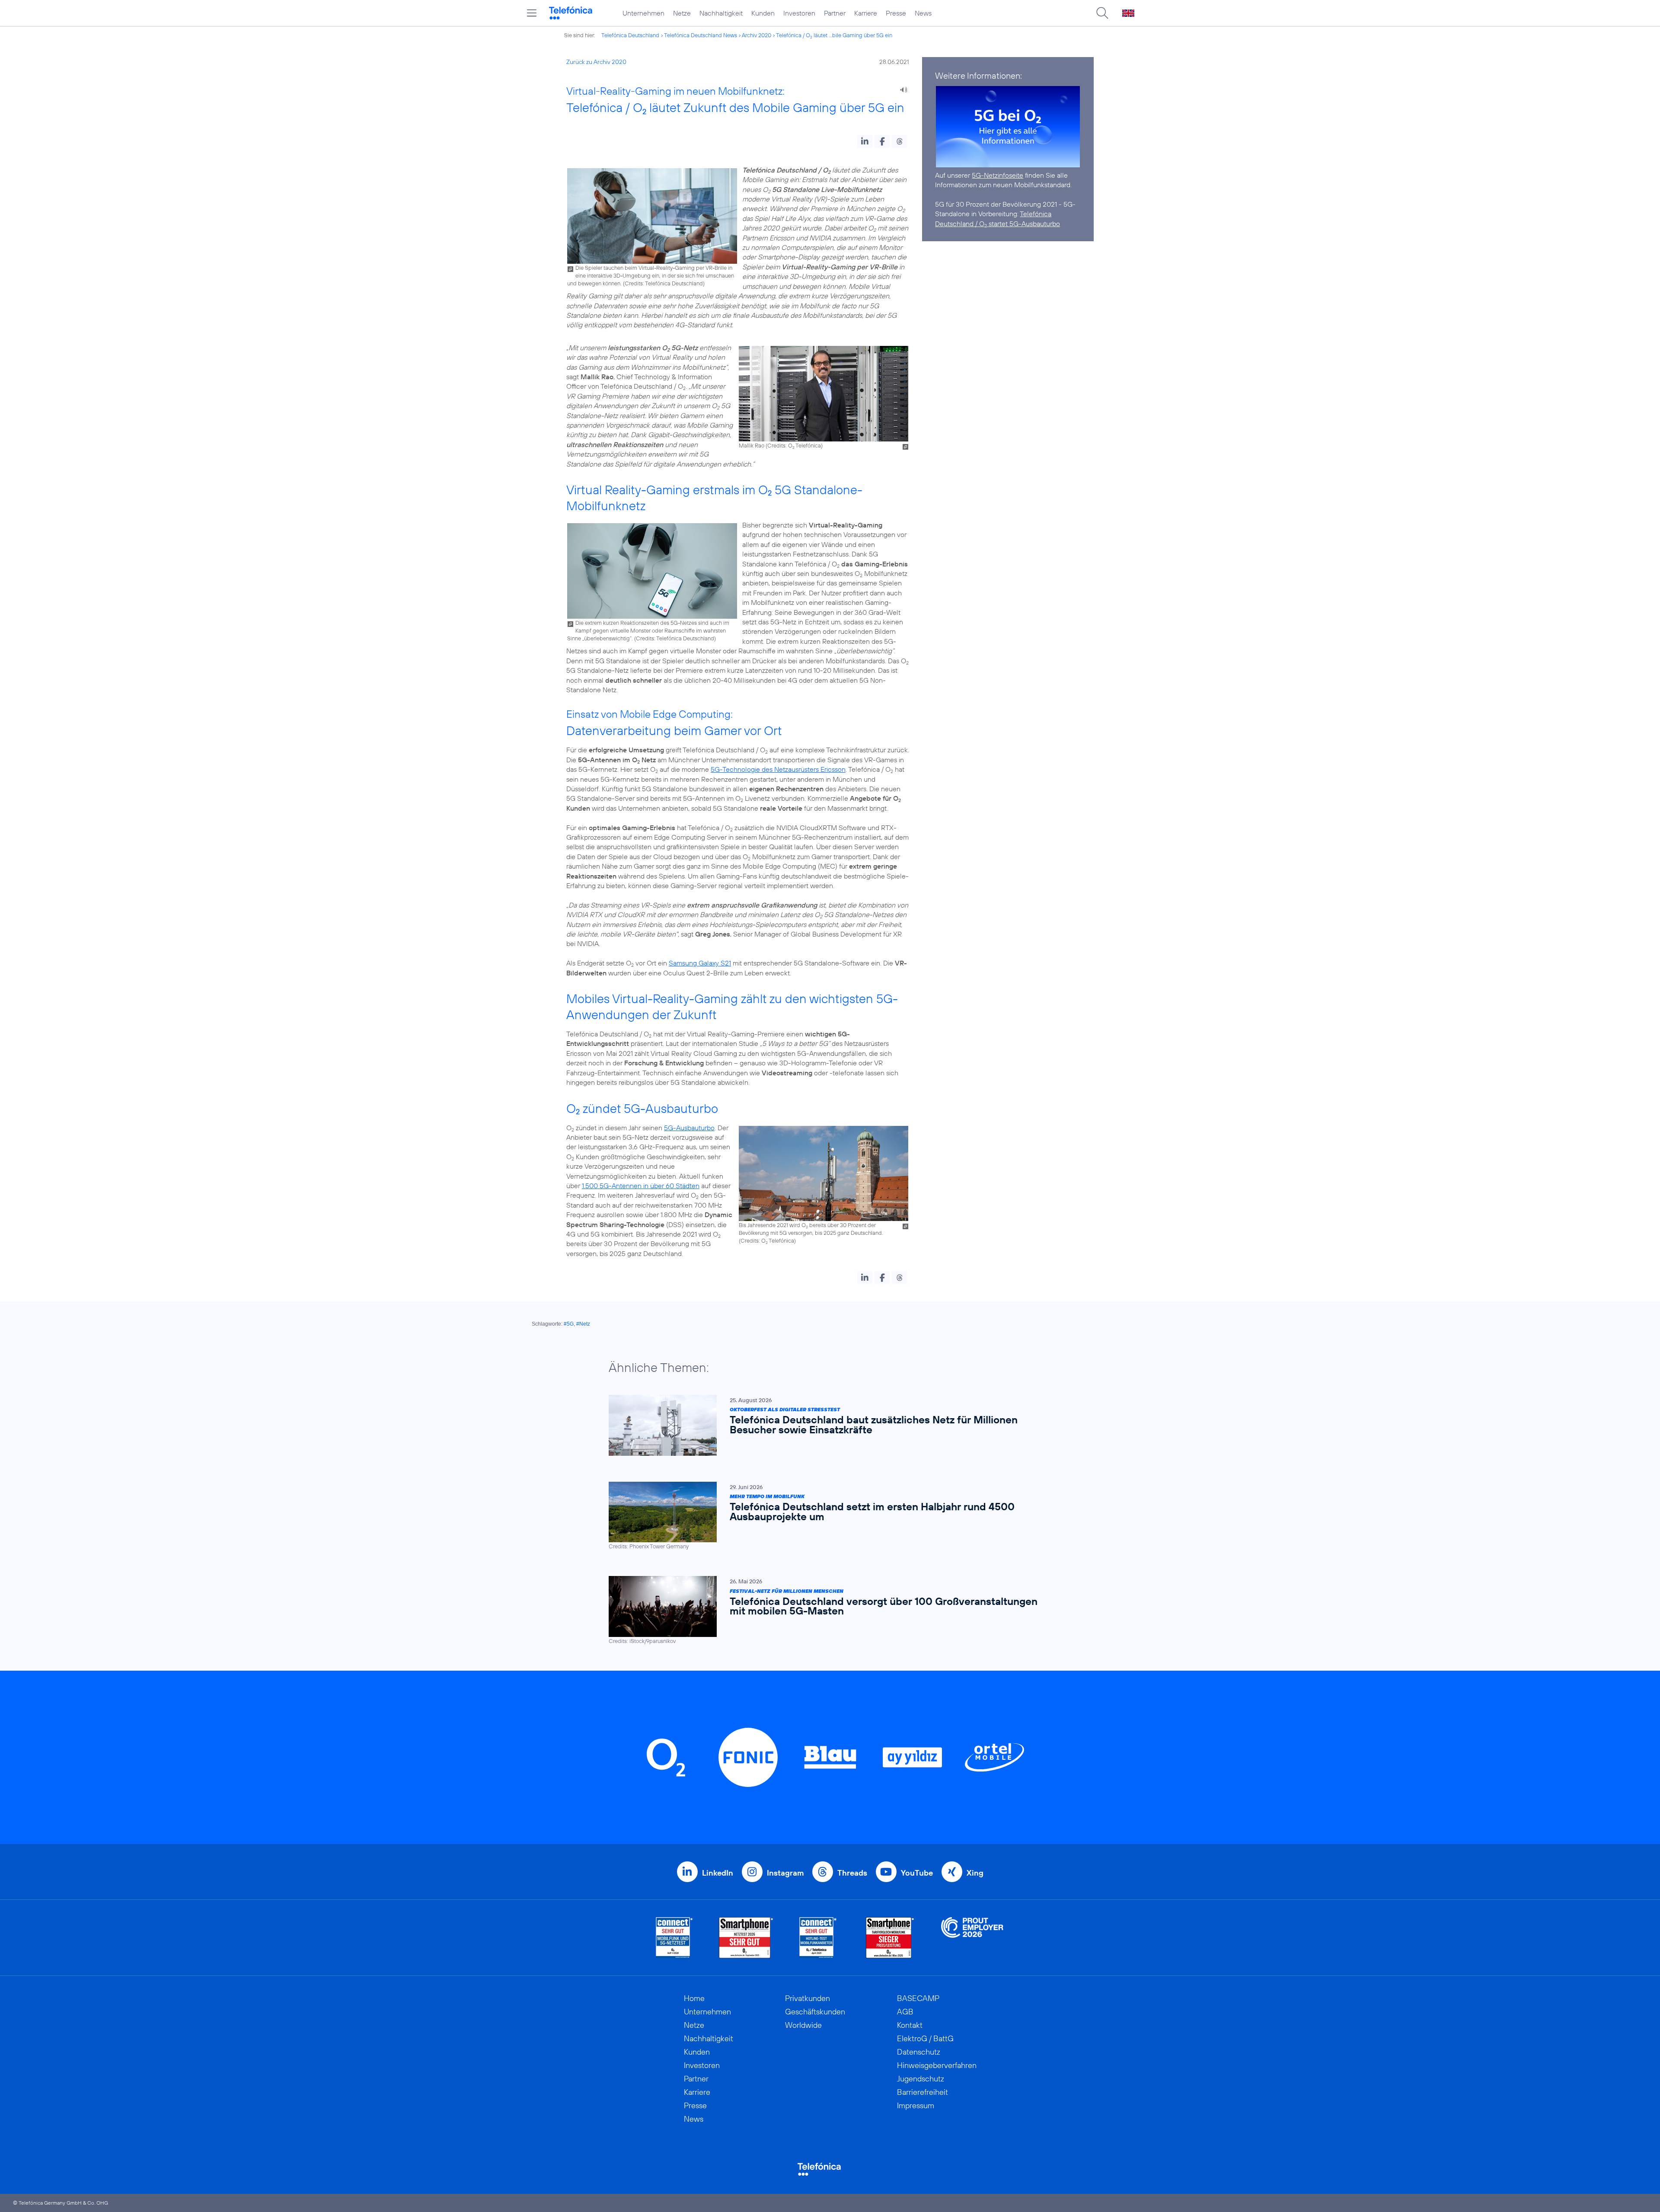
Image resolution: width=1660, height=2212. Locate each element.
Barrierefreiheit (923, 2092)
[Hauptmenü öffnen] (532, 13)
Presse (896, 13)
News (923, 13)
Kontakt (910, 2025)
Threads (852, 1873)
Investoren (799, 13)
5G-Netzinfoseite (998, 175)
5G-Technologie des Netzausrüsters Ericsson (778, 769)
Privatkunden (808, 1998)
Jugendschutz (921, 2079)
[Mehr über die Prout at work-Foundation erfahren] (972, 1938)
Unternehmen (643, 13)
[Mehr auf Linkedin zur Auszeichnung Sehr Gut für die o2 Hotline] (818, 1938)
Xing (975, 1873)
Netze (682, 13)
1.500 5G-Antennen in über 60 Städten (641, 1186)
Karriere (866, 13)
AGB (905, 2012)
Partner (835, 13)
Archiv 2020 (757, 35)
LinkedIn (718, 1873)
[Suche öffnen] (1102, 13)
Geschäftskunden (815, 2012)
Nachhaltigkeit (721, 13)
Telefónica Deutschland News (701, 35)
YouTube (917, 1873)
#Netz (583, 1324)
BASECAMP (918, 1998)
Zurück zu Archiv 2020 (596, 62)
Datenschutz (919, 2052)
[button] (865, 141)
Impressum (916, 2105)
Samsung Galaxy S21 (700, 963)
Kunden (763, 13)
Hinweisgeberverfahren (937, 2065)
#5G (569, 1324)
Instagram (785, 1873)
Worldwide (803, 2025)
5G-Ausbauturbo (689, 1128)
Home (694, 1998)
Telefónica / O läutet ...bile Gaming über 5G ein (834, 35)
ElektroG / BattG (925, 2038)
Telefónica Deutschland (630, 35)
